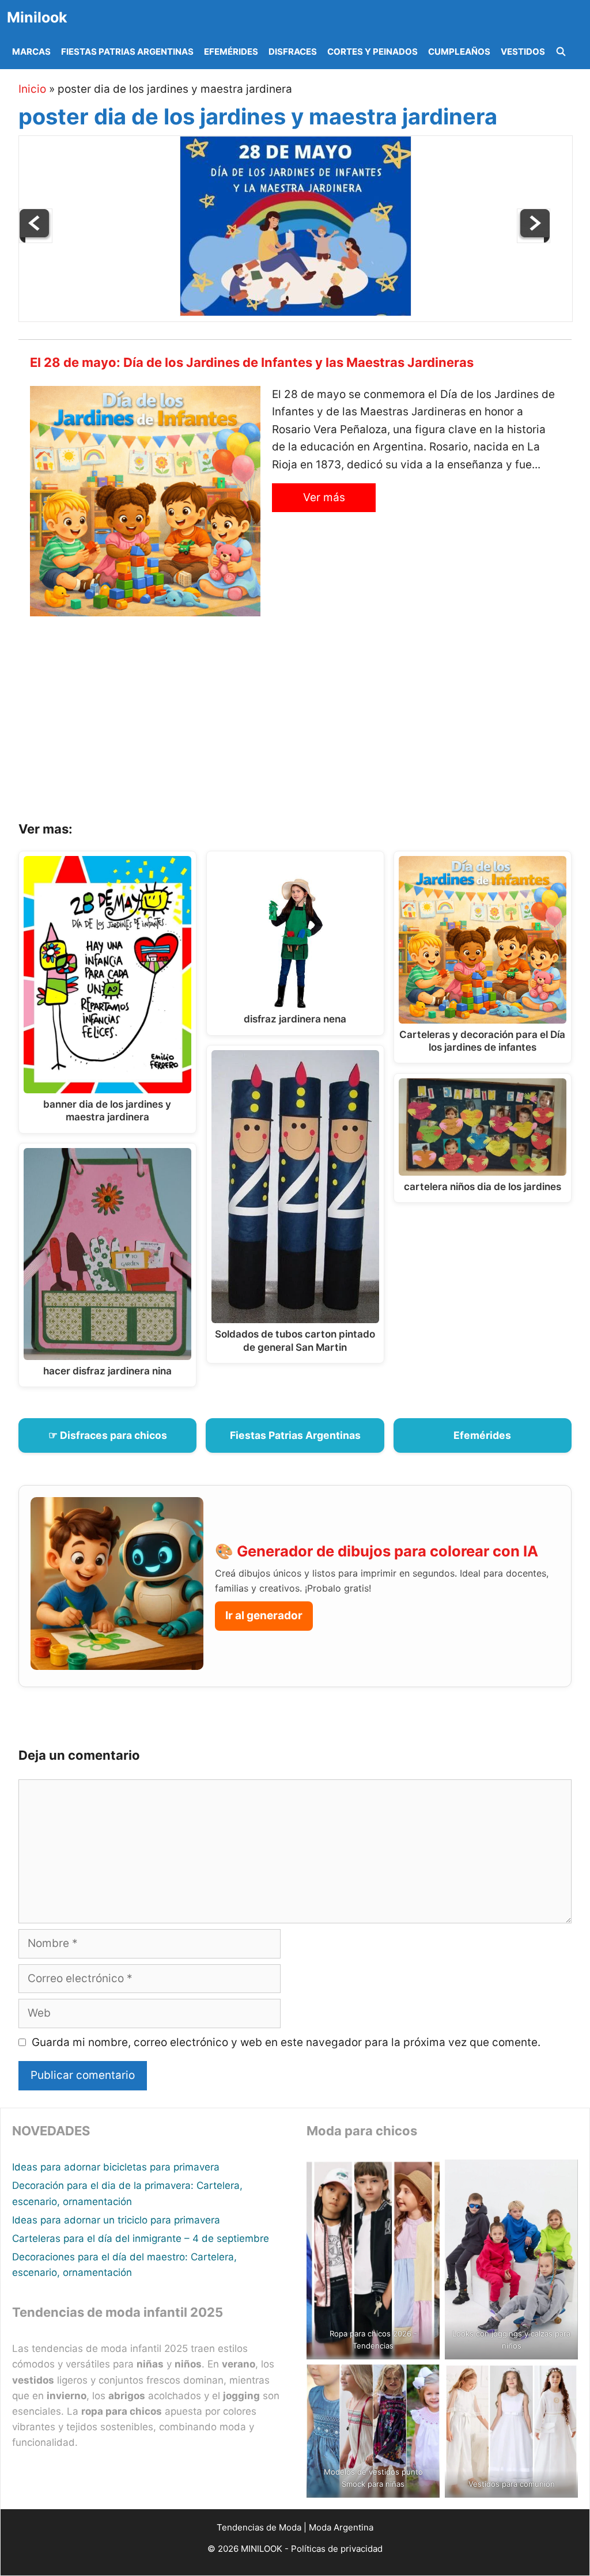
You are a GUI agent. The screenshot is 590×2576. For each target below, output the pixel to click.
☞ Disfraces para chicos (108, 1435)
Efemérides (231, 52)
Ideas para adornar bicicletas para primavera (116, 2167)
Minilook (37, 17)
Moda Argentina (341, 2527)
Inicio (32, 89)
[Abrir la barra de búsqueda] (561, 52)
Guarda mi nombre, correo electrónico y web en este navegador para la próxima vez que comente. (286, 2042)
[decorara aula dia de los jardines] (534, 239)
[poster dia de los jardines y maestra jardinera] (296, 312)
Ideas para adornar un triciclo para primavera (116, 2220)
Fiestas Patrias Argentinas (127, 52)
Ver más (324, 497)
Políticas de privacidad (337, 2549)
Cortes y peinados (372, 52)
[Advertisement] (309, 723)
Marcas (31, 52)
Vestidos (523, 52)
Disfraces (293, 52)
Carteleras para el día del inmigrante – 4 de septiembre (141, 2238)
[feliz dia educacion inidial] (36, 239)
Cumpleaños (459, 52)
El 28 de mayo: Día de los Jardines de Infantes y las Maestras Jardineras (252, 362)
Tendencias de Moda (259, 2527)
